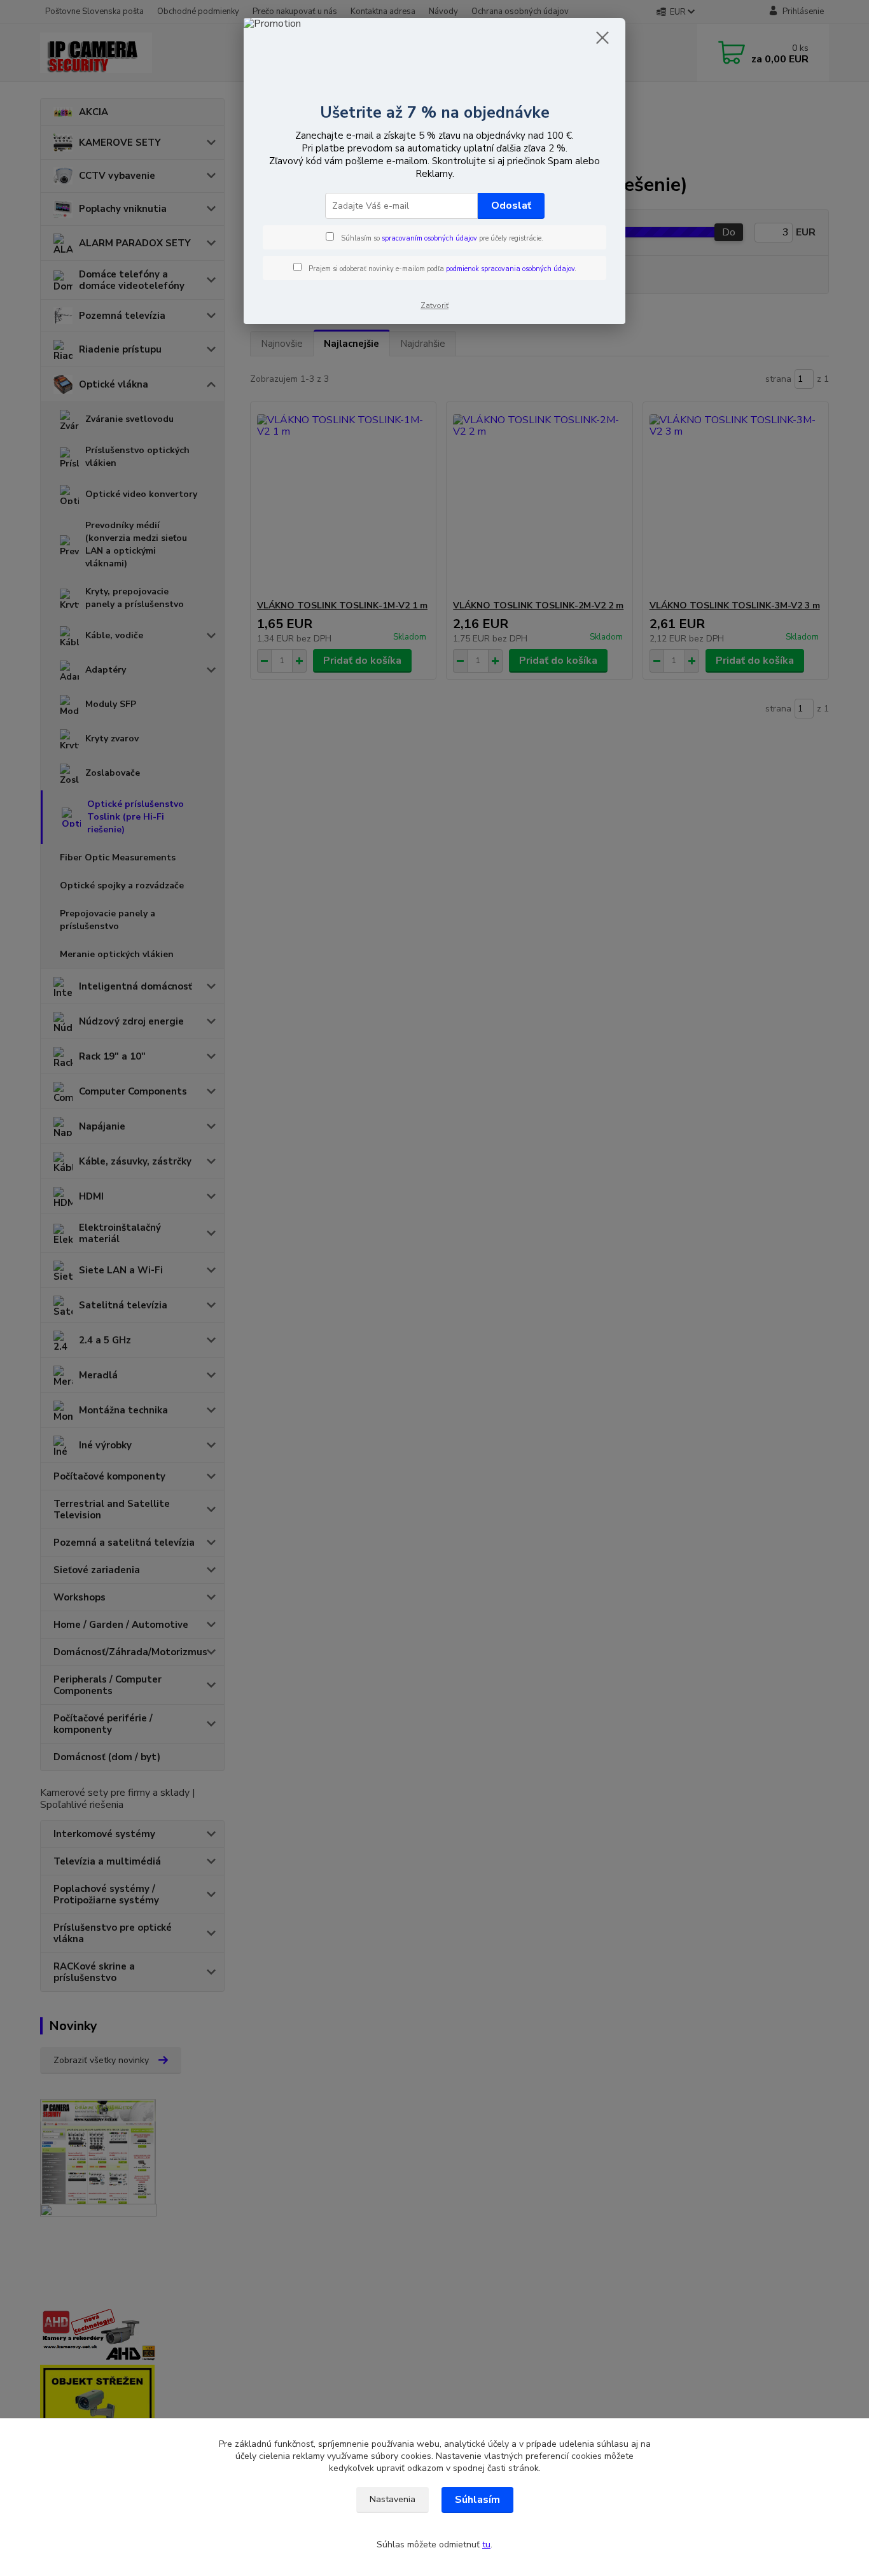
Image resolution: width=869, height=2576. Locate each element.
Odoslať (511, 206)
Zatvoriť (434, 305)
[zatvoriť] (602, 38)
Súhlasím (477, 2500)
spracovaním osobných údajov (429, 238)
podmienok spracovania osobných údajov (510, 269)
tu (486, 2544)
